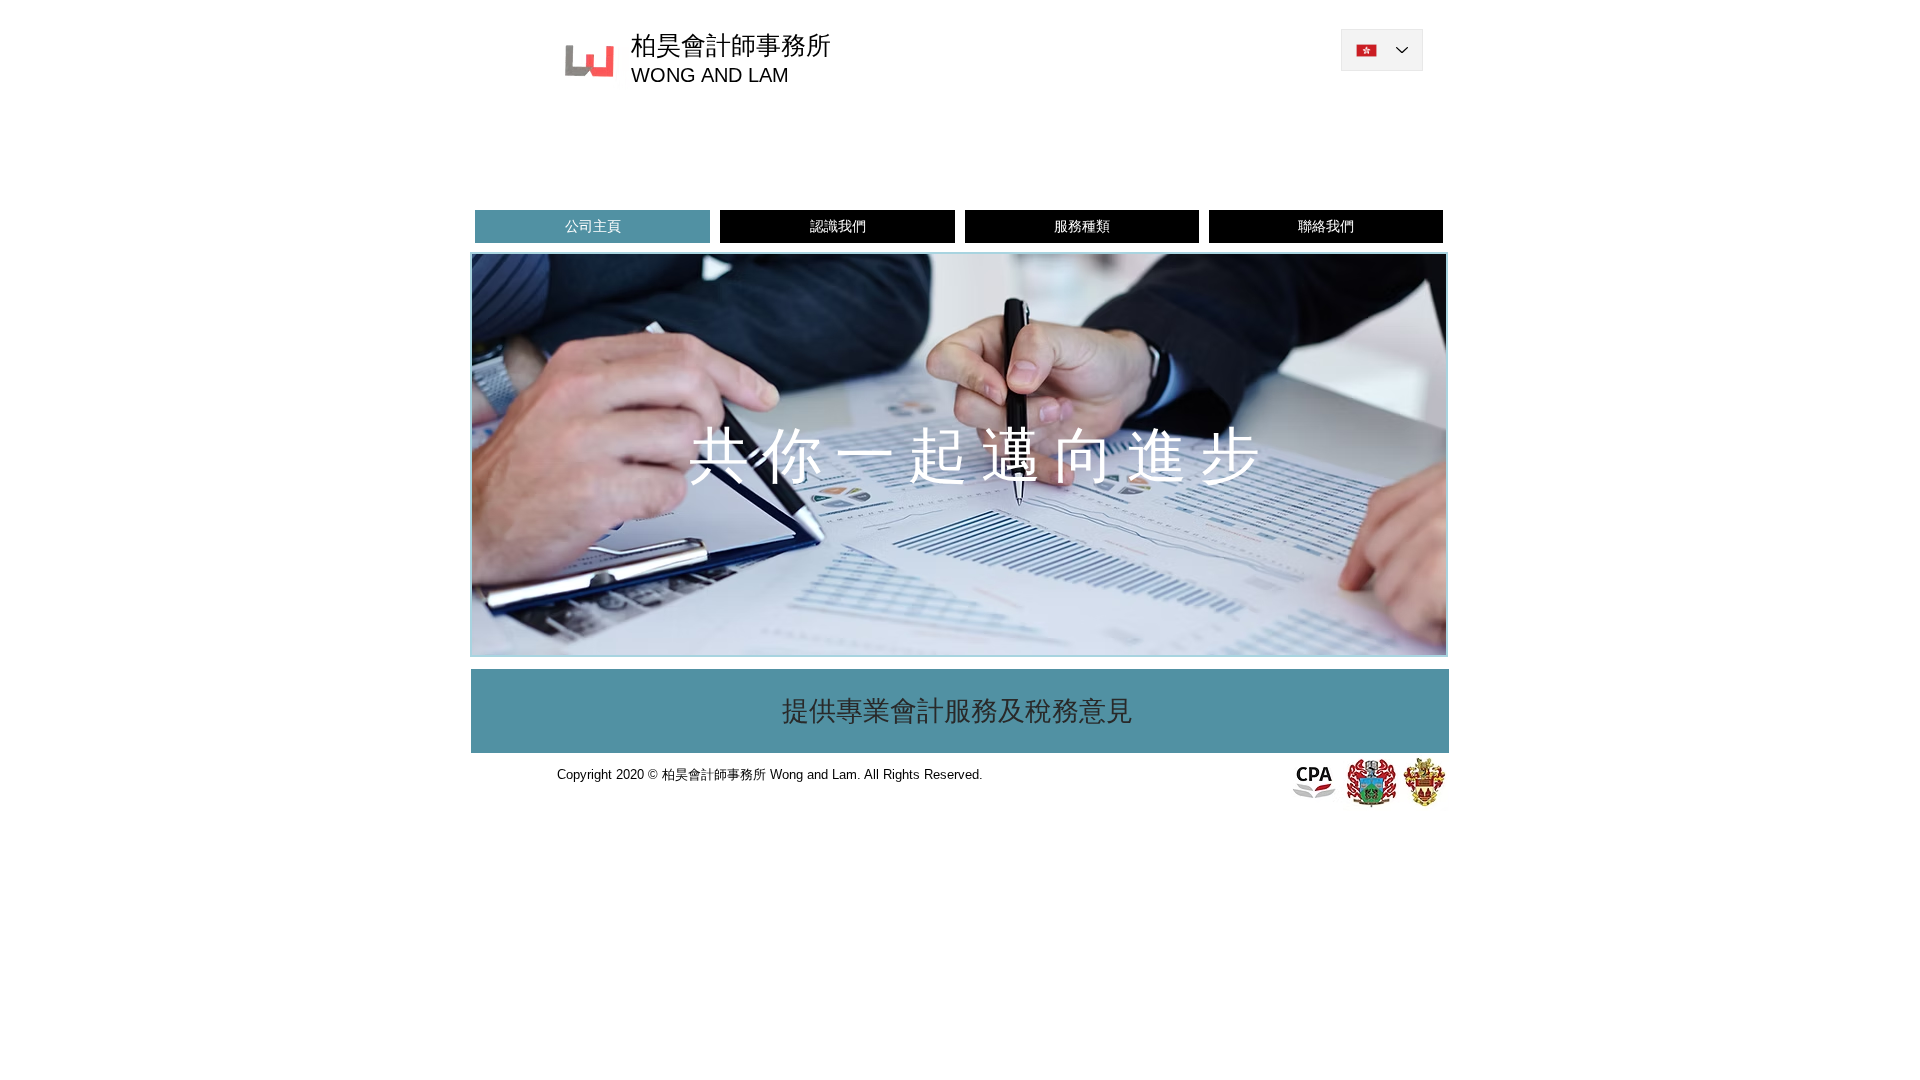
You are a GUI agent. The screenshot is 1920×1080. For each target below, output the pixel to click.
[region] (960, 711)
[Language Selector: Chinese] (1382, 50)
